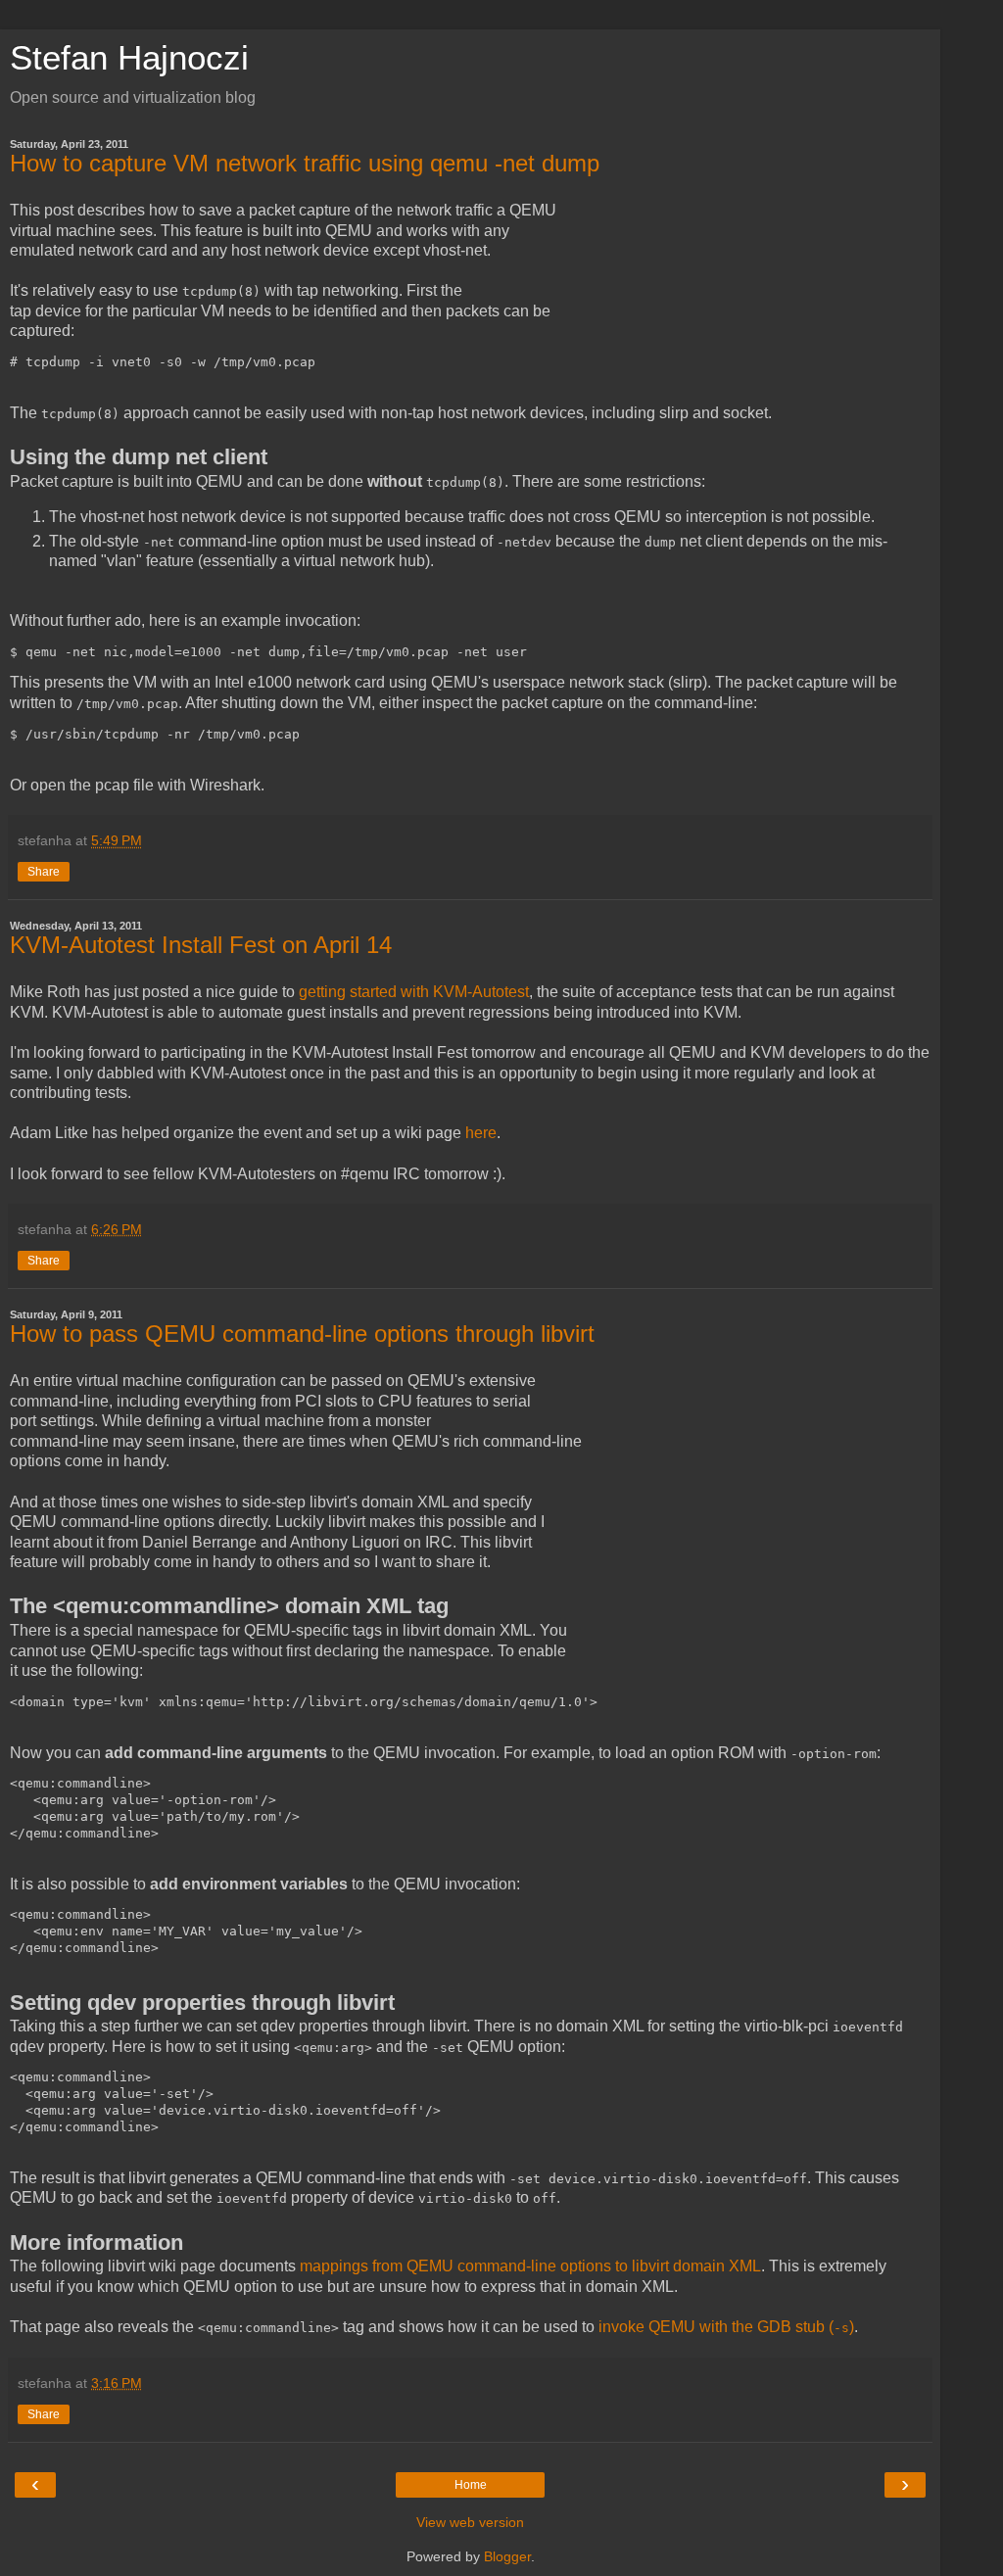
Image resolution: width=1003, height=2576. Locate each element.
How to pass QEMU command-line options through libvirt (302, 1334)
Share (44, 872)
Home (471, 2485)
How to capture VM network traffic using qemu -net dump (305, 163)
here (481, 1133)
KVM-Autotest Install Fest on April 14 (201, 945)
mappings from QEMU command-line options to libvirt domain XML (530, 2266)
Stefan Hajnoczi (129, 58)
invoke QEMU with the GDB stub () (726, 2327)
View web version (470, 2522)
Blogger (507, 2556)
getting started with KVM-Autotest (414, 992)
